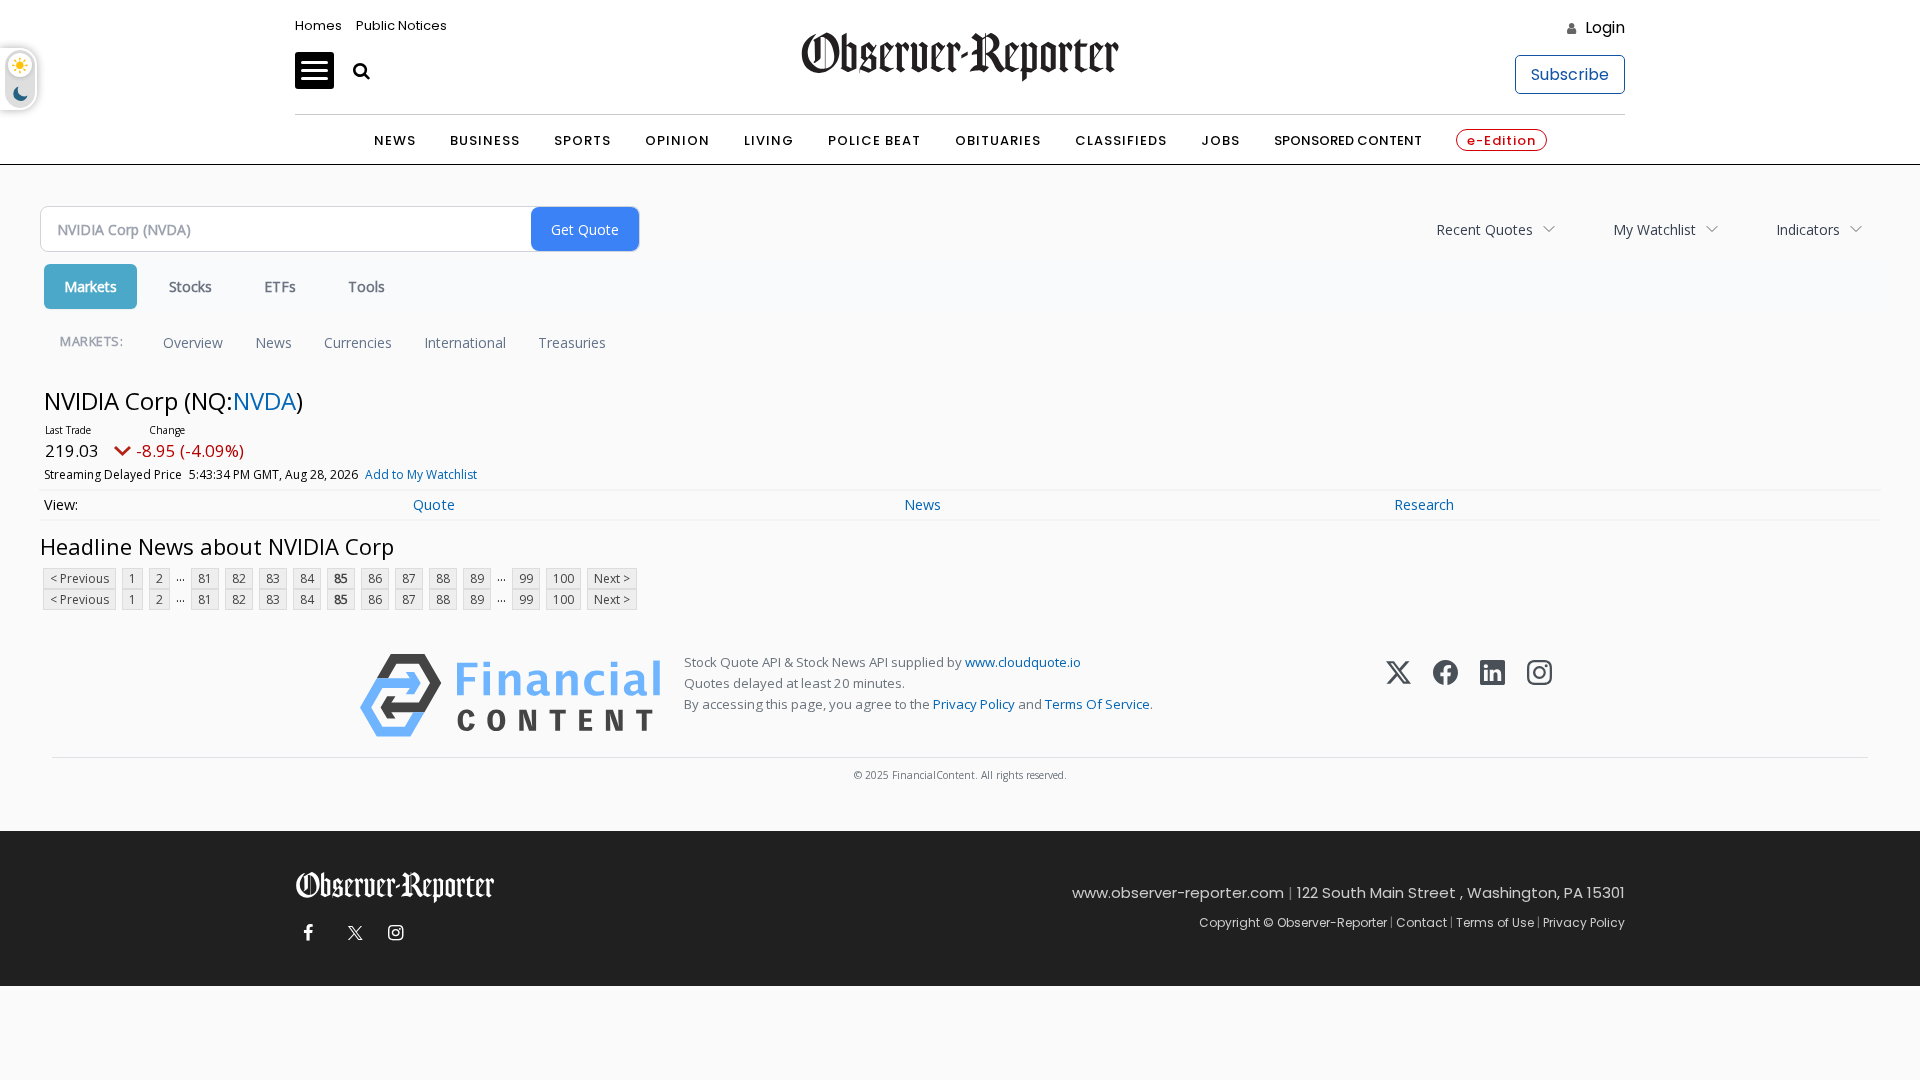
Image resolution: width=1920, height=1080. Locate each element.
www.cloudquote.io (1023, 662)
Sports (582, 140)
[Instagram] (1539, 695)
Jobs (1220, 140)
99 (526, 578)
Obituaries (998, 140)
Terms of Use (1495, 922)
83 (273, 578)
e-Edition (1501, 140)
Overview (193, 342)
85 (341, 578)
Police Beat (874, 140)
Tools (366, 286)
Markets (90, 286)
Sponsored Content (1348, 140)
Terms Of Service (1097, 704)
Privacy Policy (974, 704)
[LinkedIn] (1492, 695)
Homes (318, 25)
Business (485, 140)
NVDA (264, 400)
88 (443, 578)
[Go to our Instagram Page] (395, 933)
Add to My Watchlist (421, 474)
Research (1424, 504)
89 (477, 578)
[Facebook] (1445, 695)
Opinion (677, 140)
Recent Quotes (1484, 229)
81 (205, 578)
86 (375, 578)
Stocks (190, 286)
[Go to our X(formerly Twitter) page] (351, 933)
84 (307, 578)
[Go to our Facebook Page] (307, 933)
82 (239, 578)
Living (769, 140)
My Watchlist (1654, 229)
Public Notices (401, 25)
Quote (434, 504)
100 (563, 578)
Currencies (358, 342)
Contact (1421, 922)
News (395, 140)
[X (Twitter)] (1398, 695)
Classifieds (1121, 140)
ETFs (280, 286)
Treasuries (572, 342)
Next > (612, 578)
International (465, 342)
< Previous (79, 578)
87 (409, 578)
